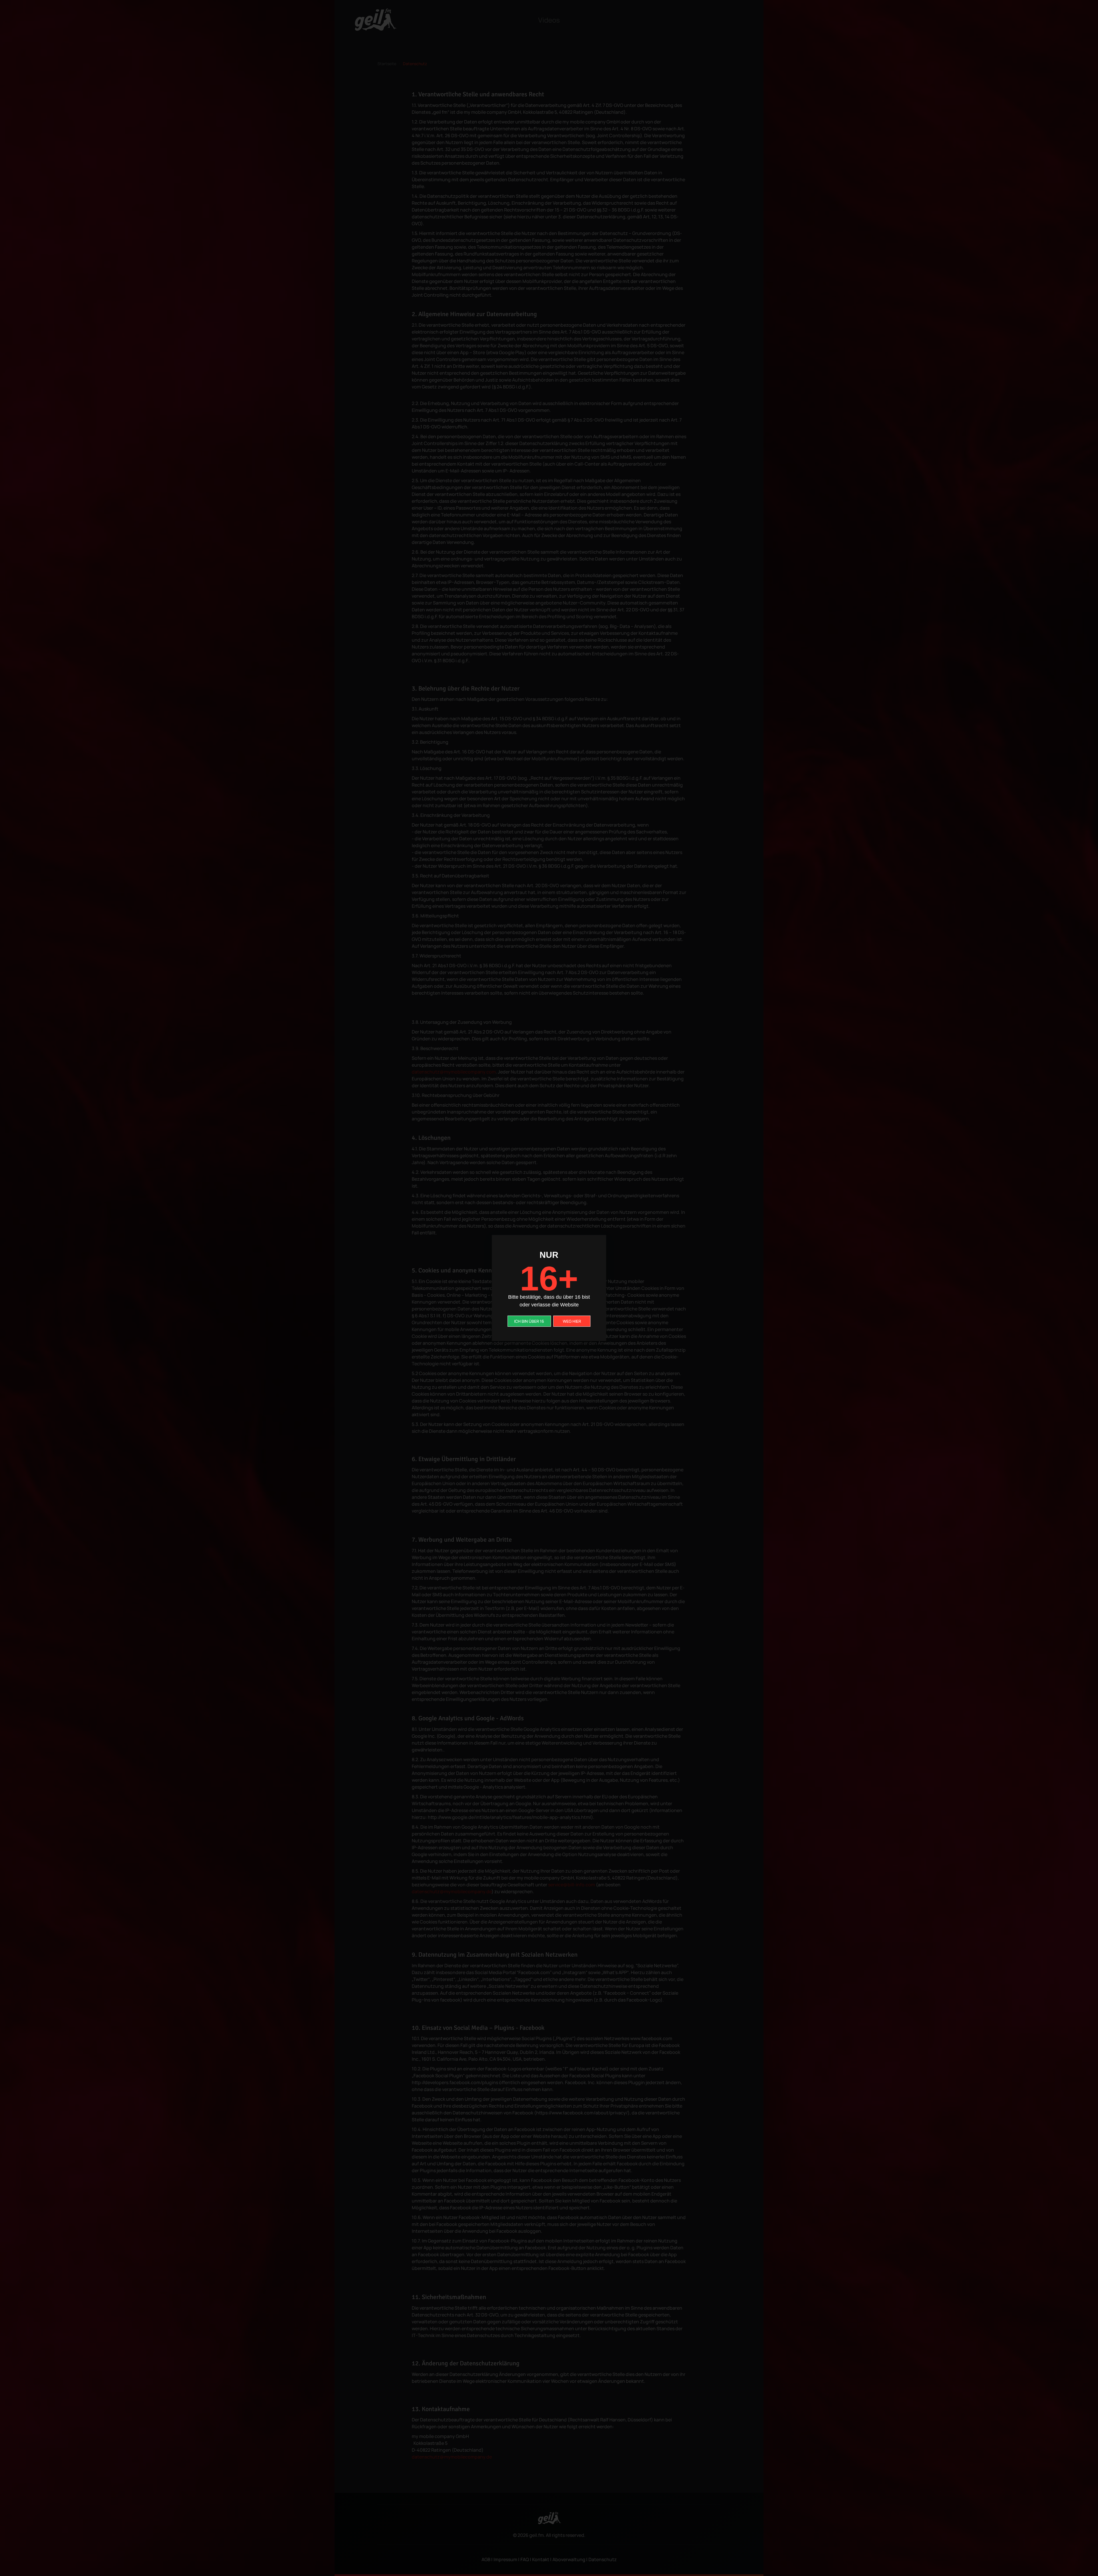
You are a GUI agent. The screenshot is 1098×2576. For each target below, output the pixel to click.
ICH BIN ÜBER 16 (529, 1321)
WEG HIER (572, 1321)
